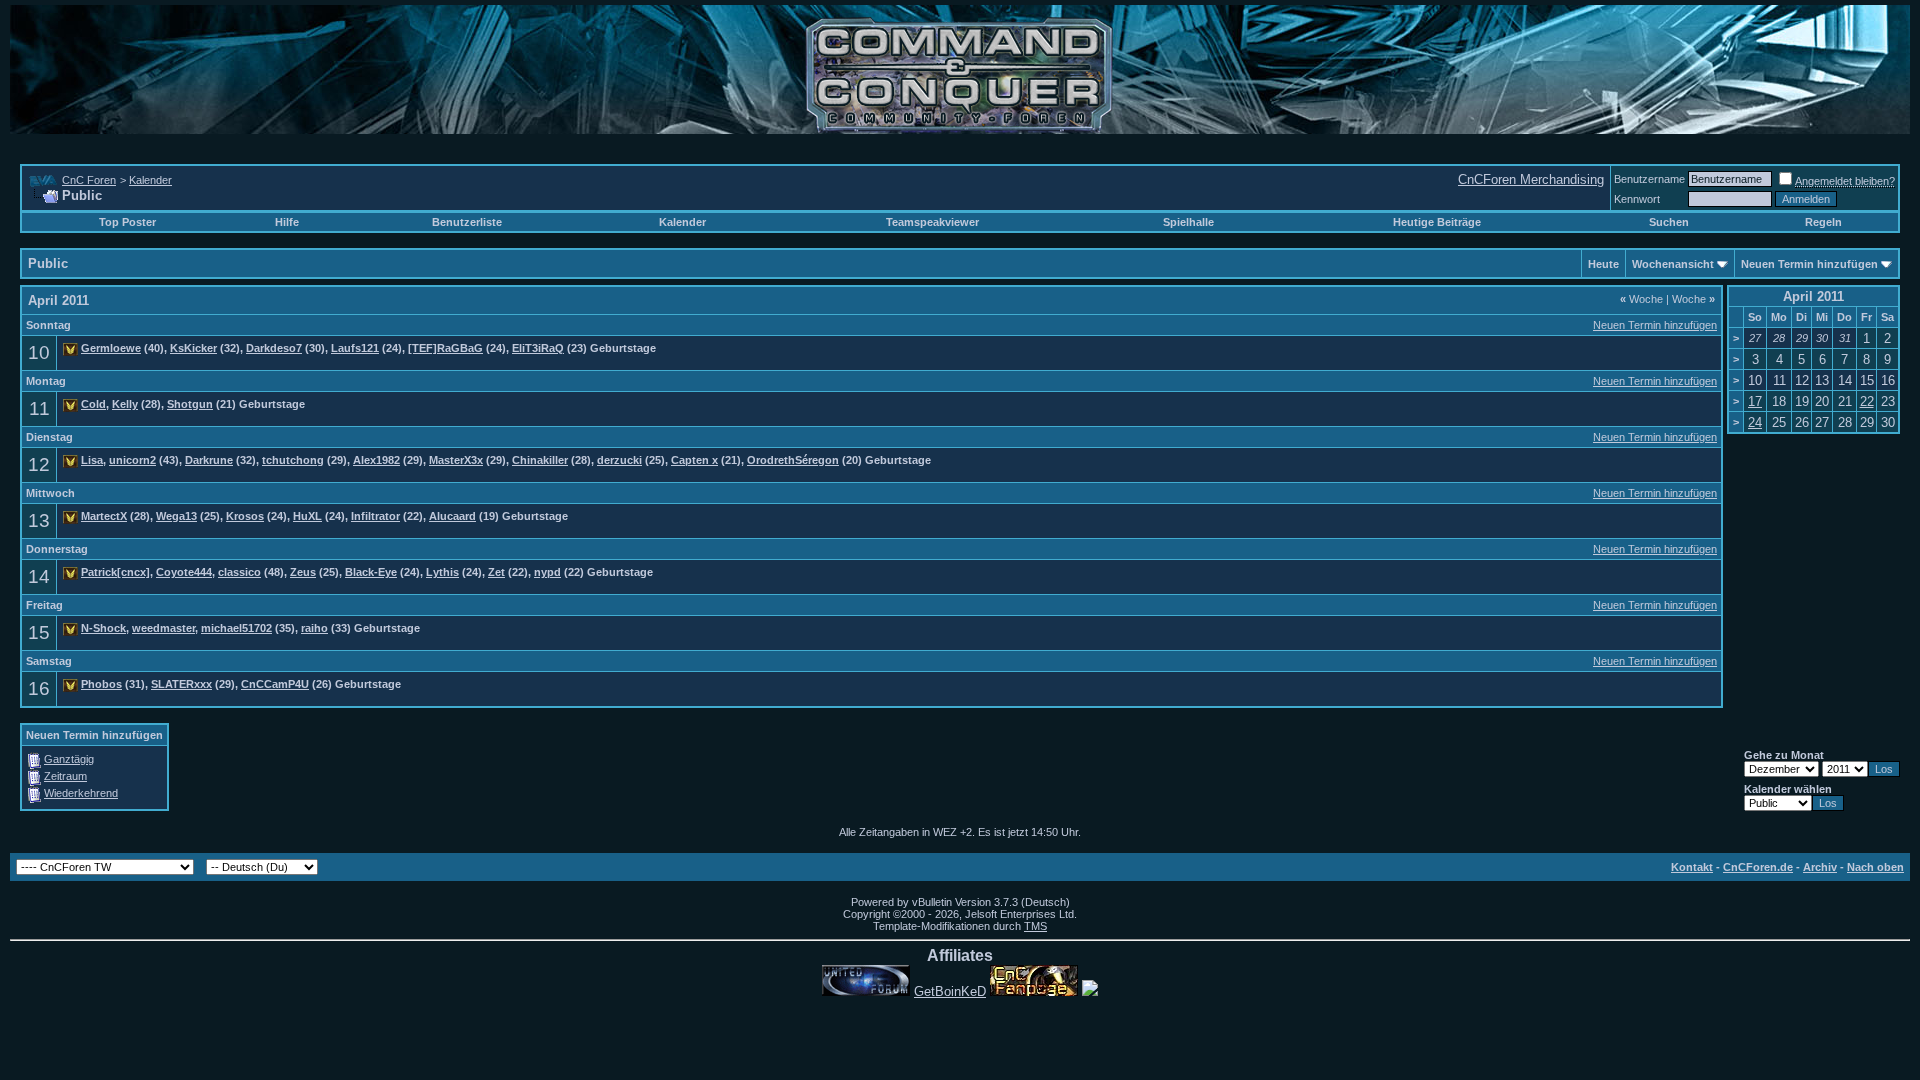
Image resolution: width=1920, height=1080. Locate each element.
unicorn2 (132, 460)
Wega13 (176, 516)
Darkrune (209, 460)
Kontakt (1692, 867)
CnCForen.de (1758, 867)
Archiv (1820, 867)
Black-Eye (371, 572)
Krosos (245, 516)
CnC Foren (89, 180)
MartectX (104, 516)
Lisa (92, 460)
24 (1755, 422)
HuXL (307, 516)
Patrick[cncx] (115, 572)
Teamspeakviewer (932, 222)
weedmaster (163, 628)
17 (1755, 401)
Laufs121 (355, 348)
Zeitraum (65, 776)
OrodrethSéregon (793, 460)
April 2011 (1813, 296)
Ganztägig (69, 759)
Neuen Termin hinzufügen (1809, 264)
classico (239, 572)
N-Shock (103, 628)
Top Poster (127, 222)
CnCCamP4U (275, 684)
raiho (314, 628)
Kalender (150, 180)
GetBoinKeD (950, 991)
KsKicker (193, 348)
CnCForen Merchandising (1531, 179)
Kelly (125, 404)
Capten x (694, 460)
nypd (547, 572)
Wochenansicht (1673, 264)
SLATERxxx (181, 684)
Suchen (1669, 222)
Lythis (442, 572)
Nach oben (1875, 867)
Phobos (101, 684)
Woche (1641, 299)
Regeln (1823, 222)
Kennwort (1637, 199)
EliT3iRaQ (538, 348)
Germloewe (111, 348)
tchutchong (293, 460)
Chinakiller (540, 460)
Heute (1603, 264)
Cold (93, 404)
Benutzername (1649, 179)
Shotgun (190, 404)
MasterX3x (456, 460)
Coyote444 (184, 572)
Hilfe (287, 222)
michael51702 (236, 628)
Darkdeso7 (274, 348)
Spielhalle (1188, 222)
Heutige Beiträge (1437, 222)
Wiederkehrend (81, 793)
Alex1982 (376, 460)
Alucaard (452, 516)
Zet (496, 572)
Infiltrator (375, 516)
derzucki (619, 460)
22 (1867, 401)
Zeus (303, 572)
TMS (1035, 926)
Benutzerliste (467, 222)
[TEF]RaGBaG (445, 348)
